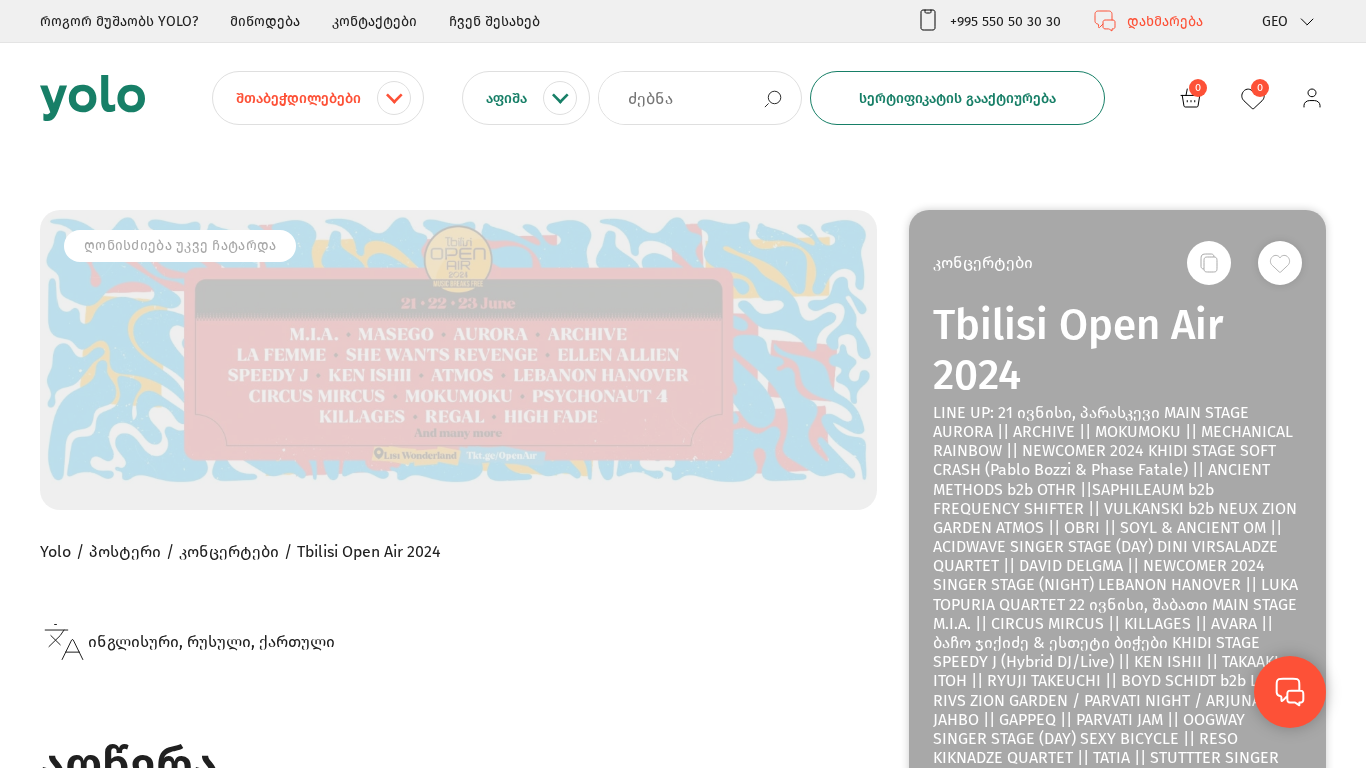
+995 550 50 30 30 (1005, 21)
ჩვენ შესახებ (494, 21)
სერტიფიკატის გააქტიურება (957, 98)
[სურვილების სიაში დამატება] (1280, 263)
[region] (683, 384)
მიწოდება (265, 21)
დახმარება (1165, 21)
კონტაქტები (374, 21)
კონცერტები (983, 262)
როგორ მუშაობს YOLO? (119, 21)
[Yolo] (92, 98)
